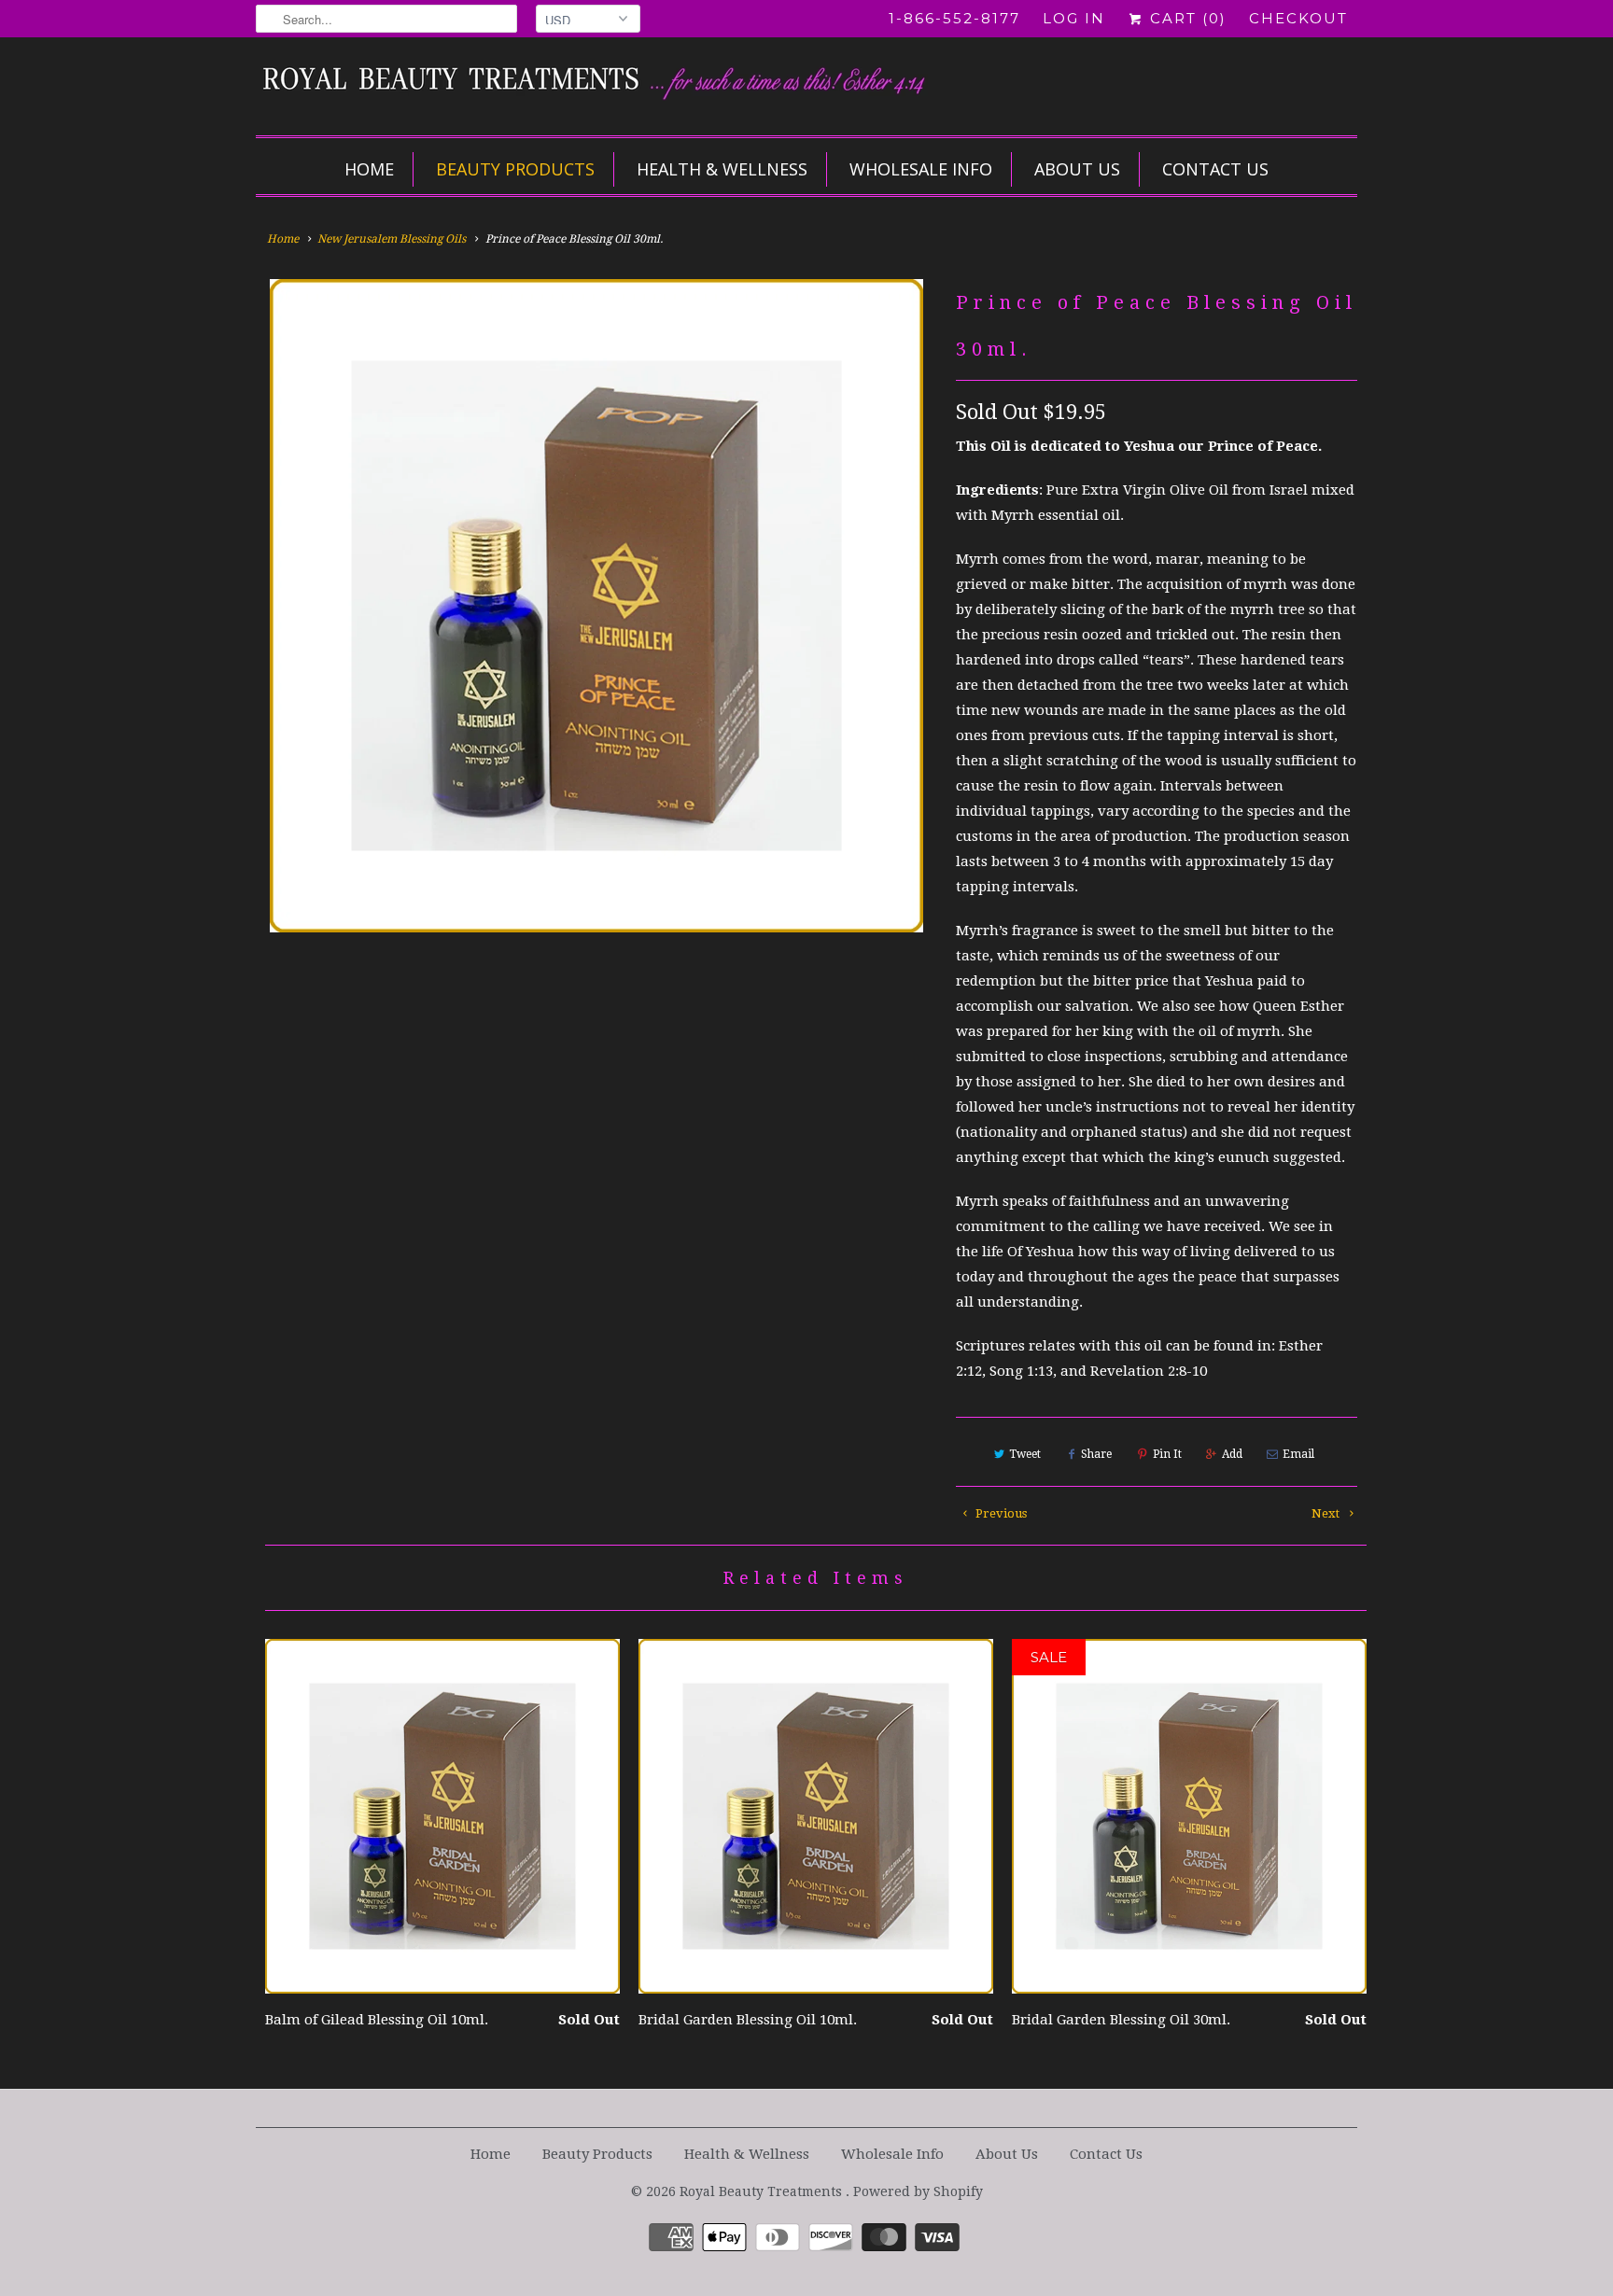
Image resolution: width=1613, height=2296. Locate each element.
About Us (1077, 169)
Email (1298, 1454)
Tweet (1025, 1454)
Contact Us (1215, 169)
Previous (1000, 1513)
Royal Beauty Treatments (763, 2191)
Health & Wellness (722, 169)
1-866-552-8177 (954, 18)
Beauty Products (515, 169)
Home (369, 169)
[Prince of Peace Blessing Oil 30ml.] (596, 606)
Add (1232, 1454)
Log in (1074, 18)
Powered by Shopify (918, 2191)
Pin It (1167, 1454)
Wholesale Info (921, 169)
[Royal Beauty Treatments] (629, 84)
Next (1327, 1513)
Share (1096, 1454)
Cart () (1185, 18)
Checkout (1298, 18)
